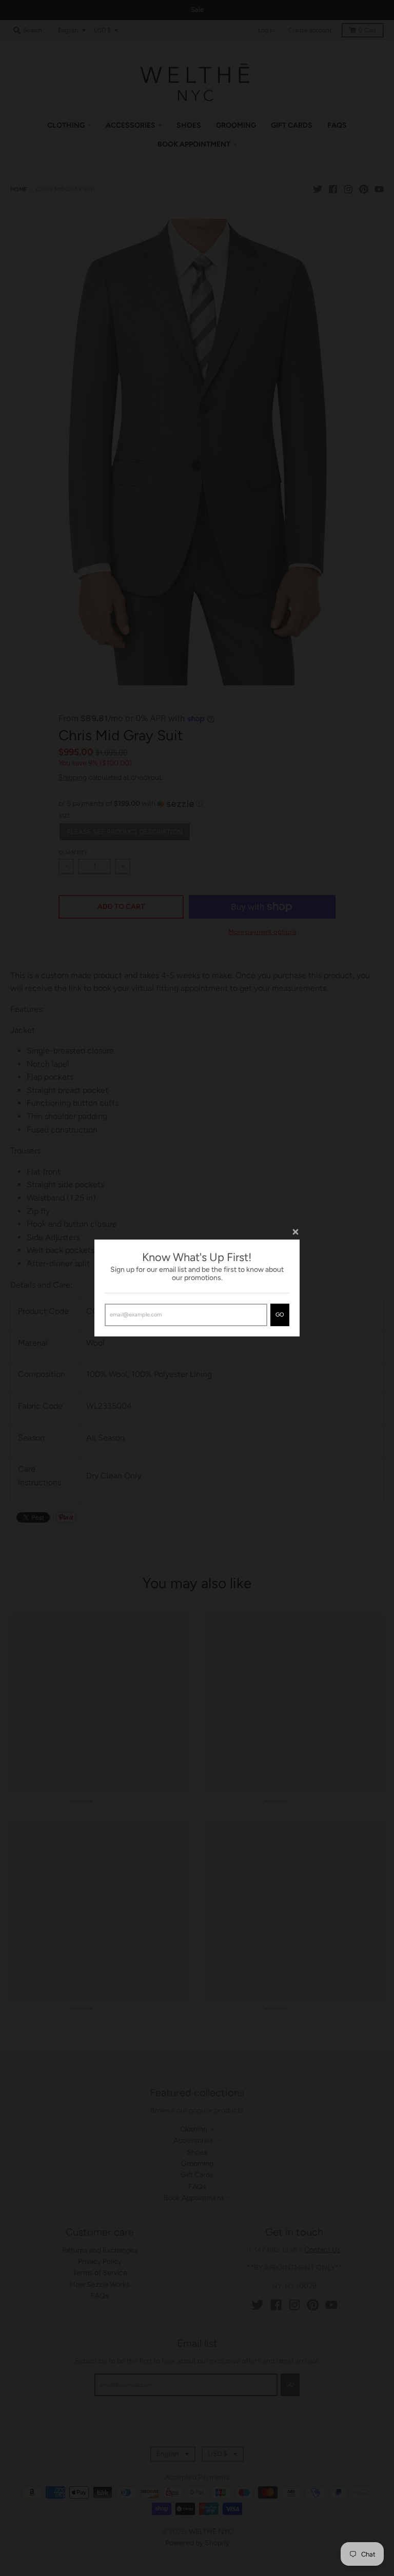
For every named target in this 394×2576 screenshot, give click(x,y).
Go (280, 1315)
